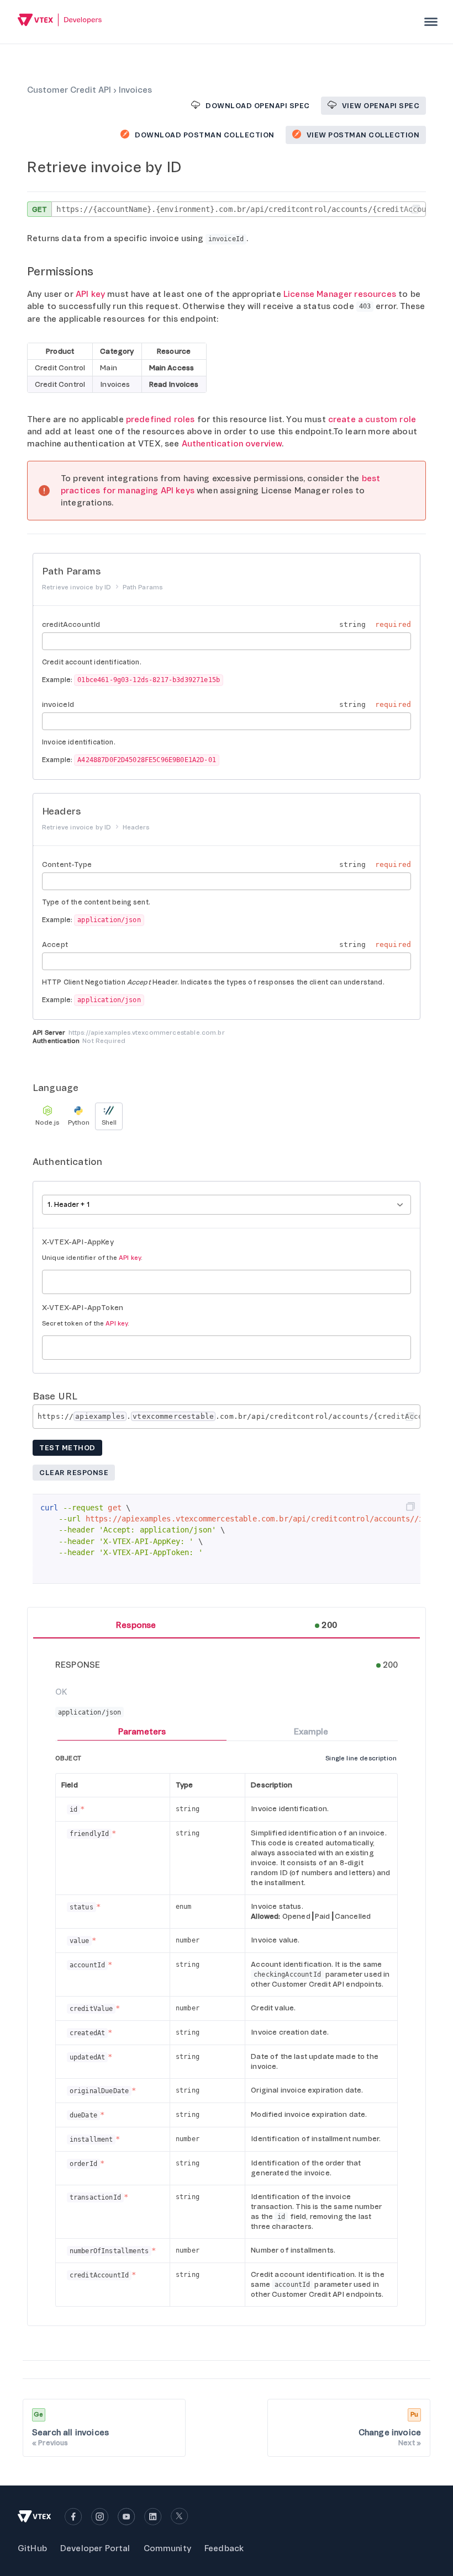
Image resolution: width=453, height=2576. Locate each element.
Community (167, 2548)
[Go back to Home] (60, 21)
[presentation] (431, 22)
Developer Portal (95, 2548)
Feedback (224, 2548)
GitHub (32, 2548)
